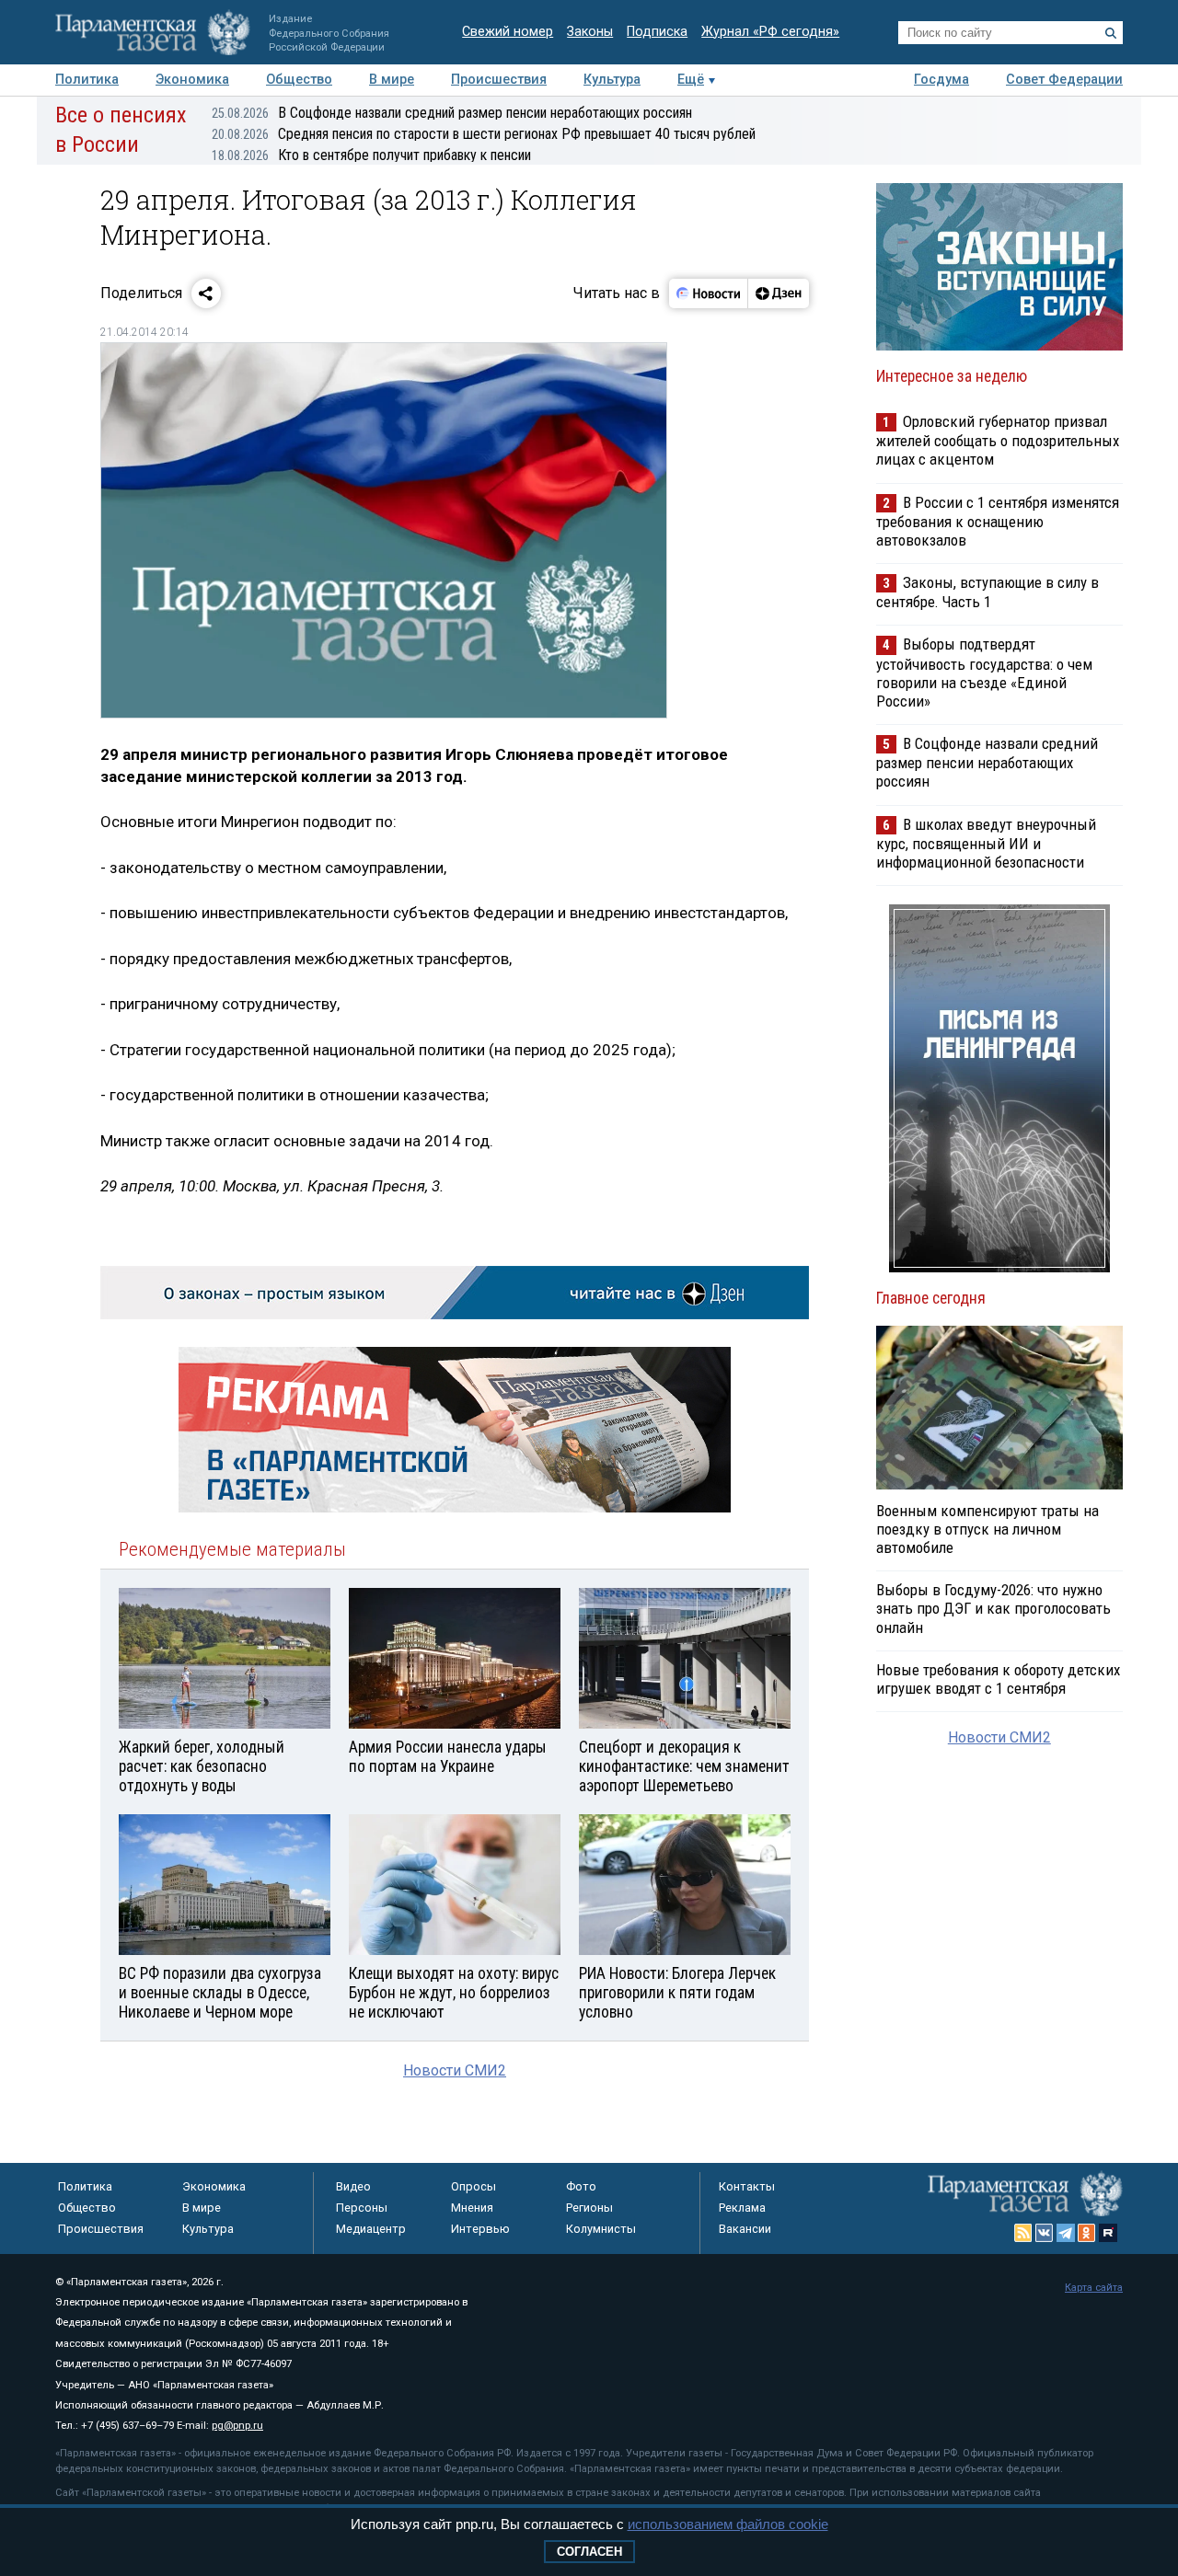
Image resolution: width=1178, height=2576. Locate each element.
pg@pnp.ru (237, 2426)
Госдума (941, 80)
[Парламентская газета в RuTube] (1108, 2233)
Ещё (691, 80)
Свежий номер (508, 32)
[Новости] (709, 293)
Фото (581, 2186)
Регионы (589, 2208)
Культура (612, 80)
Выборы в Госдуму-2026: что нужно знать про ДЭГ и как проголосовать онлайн (993, 1608)
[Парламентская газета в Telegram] (1066, 2233)
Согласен (589, 2552)
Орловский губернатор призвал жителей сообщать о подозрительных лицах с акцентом (998, 440)
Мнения (472, 2208)
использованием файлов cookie (728, 2524)
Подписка (657, 32)
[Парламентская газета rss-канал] (1023, 2233)
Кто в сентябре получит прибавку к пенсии (371, 155)
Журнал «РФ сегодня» (770, 32)
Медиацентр (371, 2229)
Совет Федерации (1064, 80)
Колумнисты (601, 2229)
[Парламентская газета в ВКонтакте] (1045, 2233)
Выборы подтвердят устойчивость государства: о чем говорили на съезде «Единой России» (984, 672)
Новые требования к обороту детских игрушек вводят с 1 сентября (998, 1679)
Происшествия (499, 80)
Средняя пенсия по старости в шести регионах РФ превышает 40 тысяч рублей (484, 134)
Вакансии (745, 2229)
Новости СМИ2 (455, 2070)
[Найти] (1111, 33)
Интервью (480, 2229)
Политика (87, 80)
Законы (590, 32)
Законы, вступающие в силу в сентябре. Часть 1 (987, 592)
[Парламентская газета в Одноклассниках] (1087, 2233)
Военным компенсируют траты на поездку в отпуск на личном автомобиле (987, 1529)
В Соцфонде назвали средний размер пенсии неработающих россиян (452, 113)
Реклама (742, 2208)
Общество (299, 80)
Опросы (474, 2186)
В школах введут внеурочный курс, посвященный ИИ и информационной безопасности (986, 843)
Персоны (362, 2208)
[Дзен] (778, 293)
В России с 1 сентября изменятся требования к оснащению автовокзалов (998, 521)
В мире (392, 80)
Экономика (192, 80)
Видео (353, 2186)
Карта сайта (1094, 2288)
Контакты (747, 2186)
